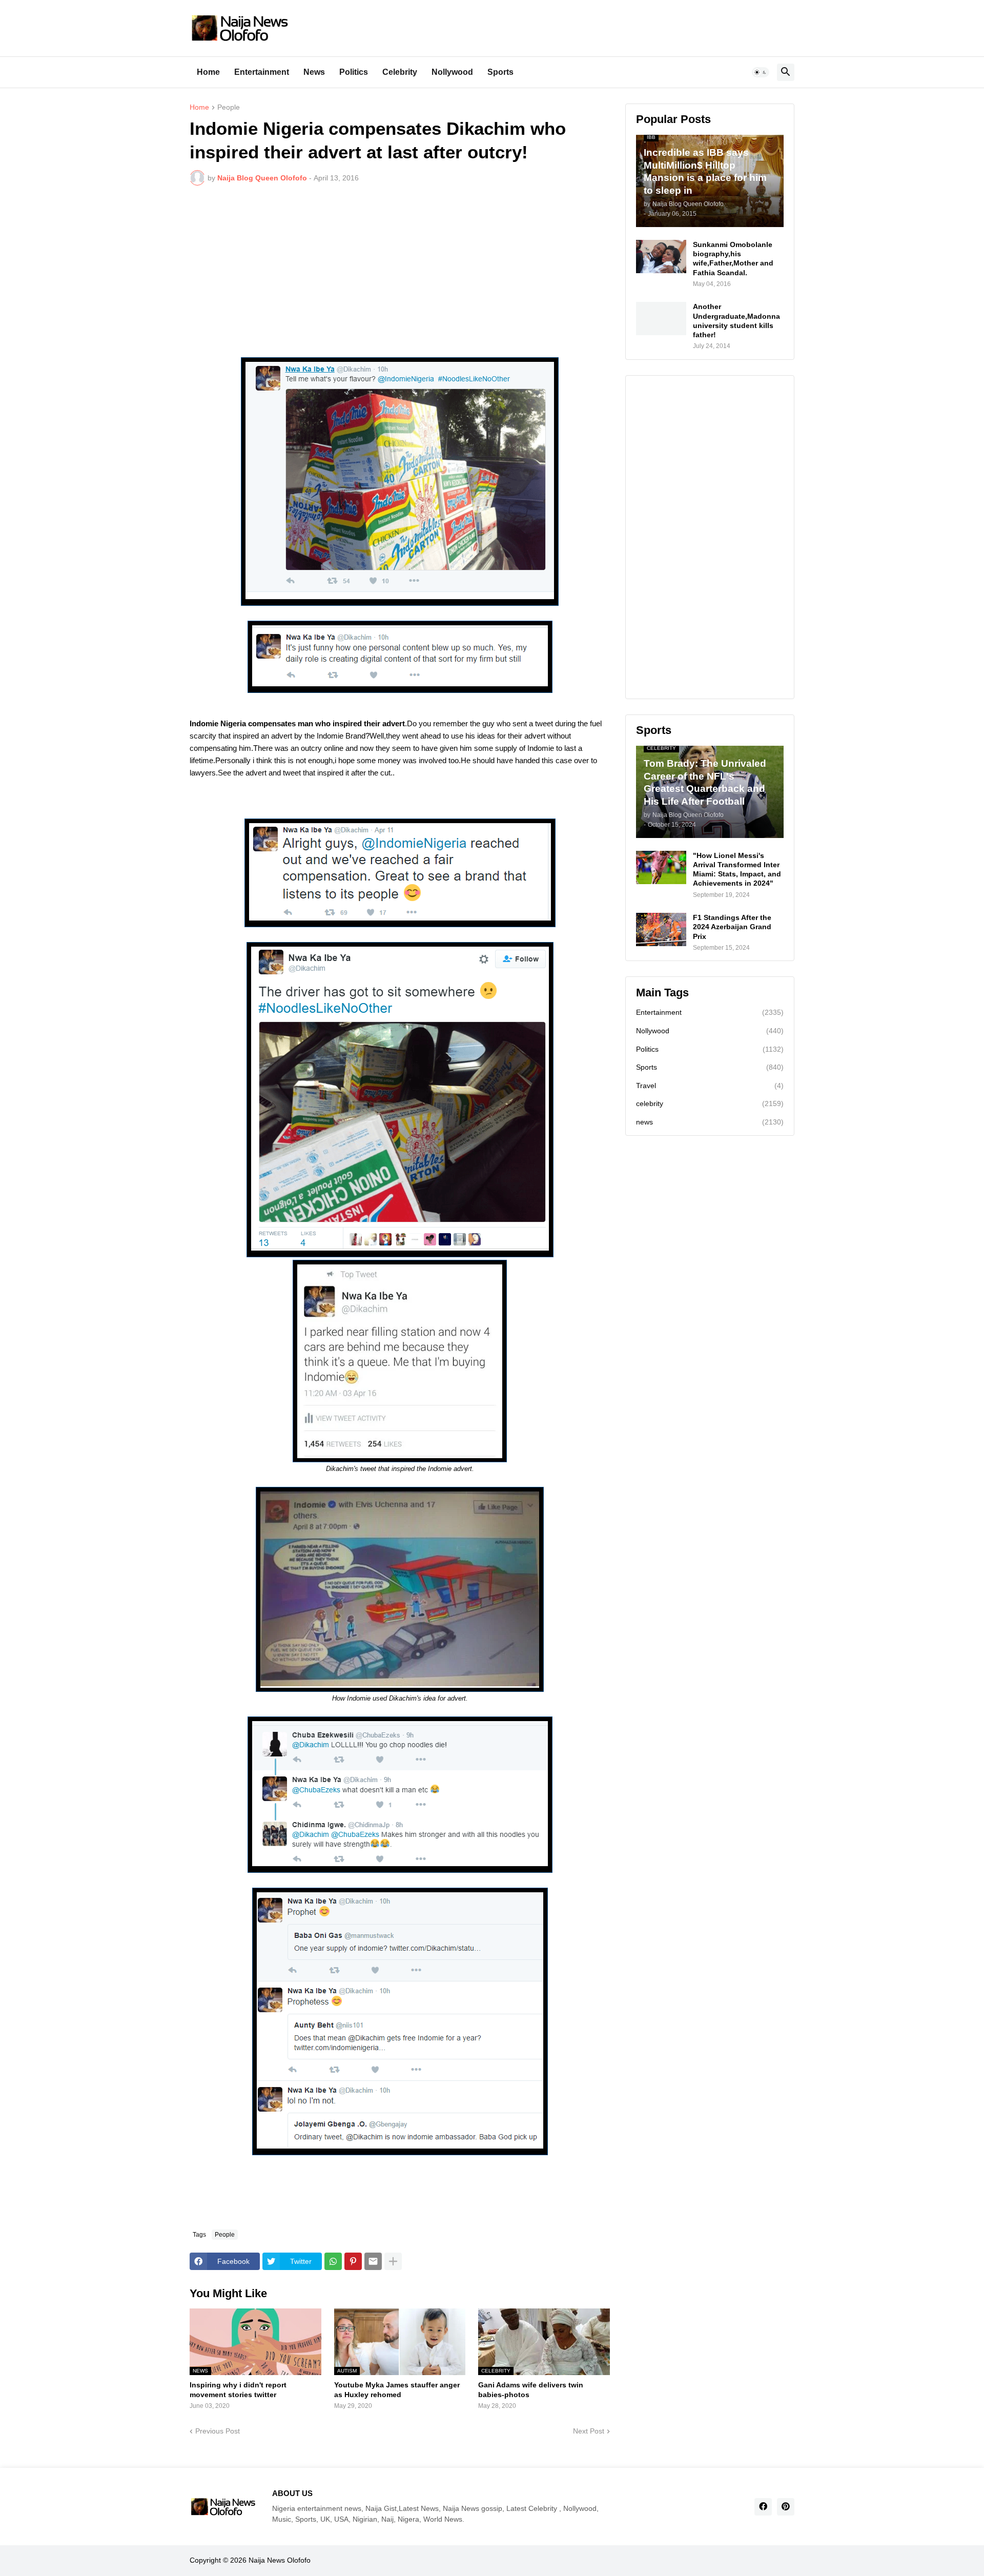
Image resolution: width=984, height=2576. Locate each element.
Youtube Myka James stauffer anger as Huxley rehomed (397, 2389)
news (710, 1122)
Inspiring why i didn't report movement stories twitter (238, 2389)
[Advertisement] (400, 270)
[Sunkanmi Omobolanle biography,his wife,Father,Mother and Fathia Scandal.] (661, 257)
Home (208, 72)
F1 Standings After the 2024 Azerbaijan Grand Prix (732, 927)
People (229, 107)
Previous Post (218, 2431)
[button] (761, 72)
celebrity (710, 1103)
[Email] (373, 2261)
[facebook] (763, 2507)
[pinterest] (786, 2507)
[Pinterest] (353, 2261)
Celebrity (400, 72)
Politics (354, 72)
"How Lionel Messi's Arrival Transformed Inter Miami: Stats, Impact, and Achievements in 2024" (737, 870)
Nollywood (452, 72)
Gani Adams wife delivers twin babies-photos (531, 2389)
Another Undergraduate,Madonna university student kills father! (736, 321)
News (314, 72)
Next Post (589, 2431)
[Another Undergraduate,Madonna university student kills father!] (661, 319)
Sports (500, 72)
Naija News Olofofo (280, 2560)
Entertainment (262, 72)
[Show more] (393, 2261)
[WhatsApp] (333, 2261)
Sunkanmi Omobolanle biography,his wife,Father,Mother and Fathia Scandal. (733, 259)
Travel (710, 1086)
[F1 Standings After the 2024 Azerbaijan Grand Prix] (661, 929)
